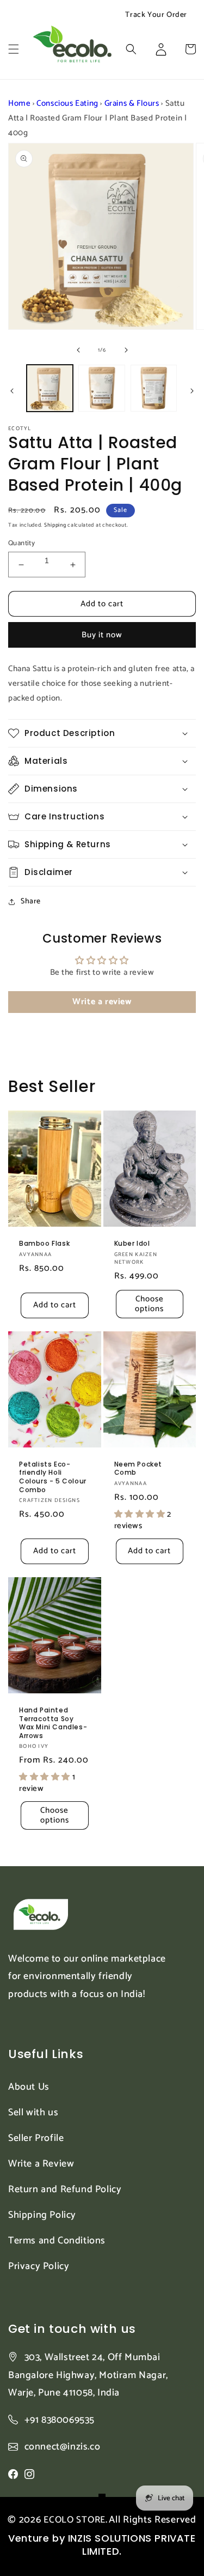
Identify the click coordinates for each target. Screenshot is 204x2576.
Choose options (149, 1304)
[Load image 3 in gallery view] (154, 388)
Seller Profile (36, 2138)
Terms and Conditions (57, 2241)
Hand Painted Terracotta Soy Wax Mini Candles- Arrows (53, 1723)
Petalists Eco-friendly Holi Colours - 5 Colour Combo (53, 1477)
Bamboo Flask (44, 1244)
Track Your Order (156, 15)
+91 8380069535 (60, 2420)
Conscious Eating (67, 103)
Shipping (55, 525)
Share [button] (31, 901)
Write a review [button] (102, 1002)
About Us (29, 2087)
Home (19, 103)
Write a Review (41, 2164)
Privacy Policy (39, 2266)
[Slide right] (126, 350)
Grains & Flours (132, 103)
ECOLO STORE (75, 2520)
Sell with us (33, 2113)
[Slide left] (78, 350)
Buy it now (102, 635)
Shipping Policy (42, 2215)
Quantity (21, 544)
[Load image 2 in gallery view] (101, 388)
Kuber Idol (132, 1244)
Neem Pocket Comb (138, 1468)
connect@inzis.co (63, 2447)
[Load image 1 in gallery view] (50, 388)
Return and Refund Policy (65, 2189)
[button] (14, 49)
